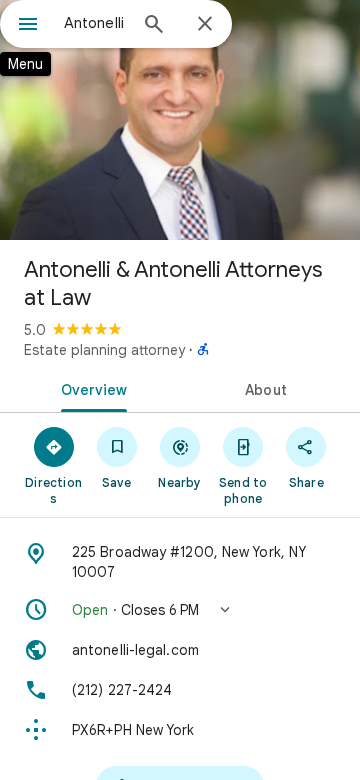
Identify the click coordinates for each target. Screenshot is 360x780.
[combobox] (95, 23)
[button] (180, 610)
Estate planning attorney (104, 350)
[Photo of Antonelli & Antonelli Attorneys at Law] (180, 120)
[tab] (90, 388)
